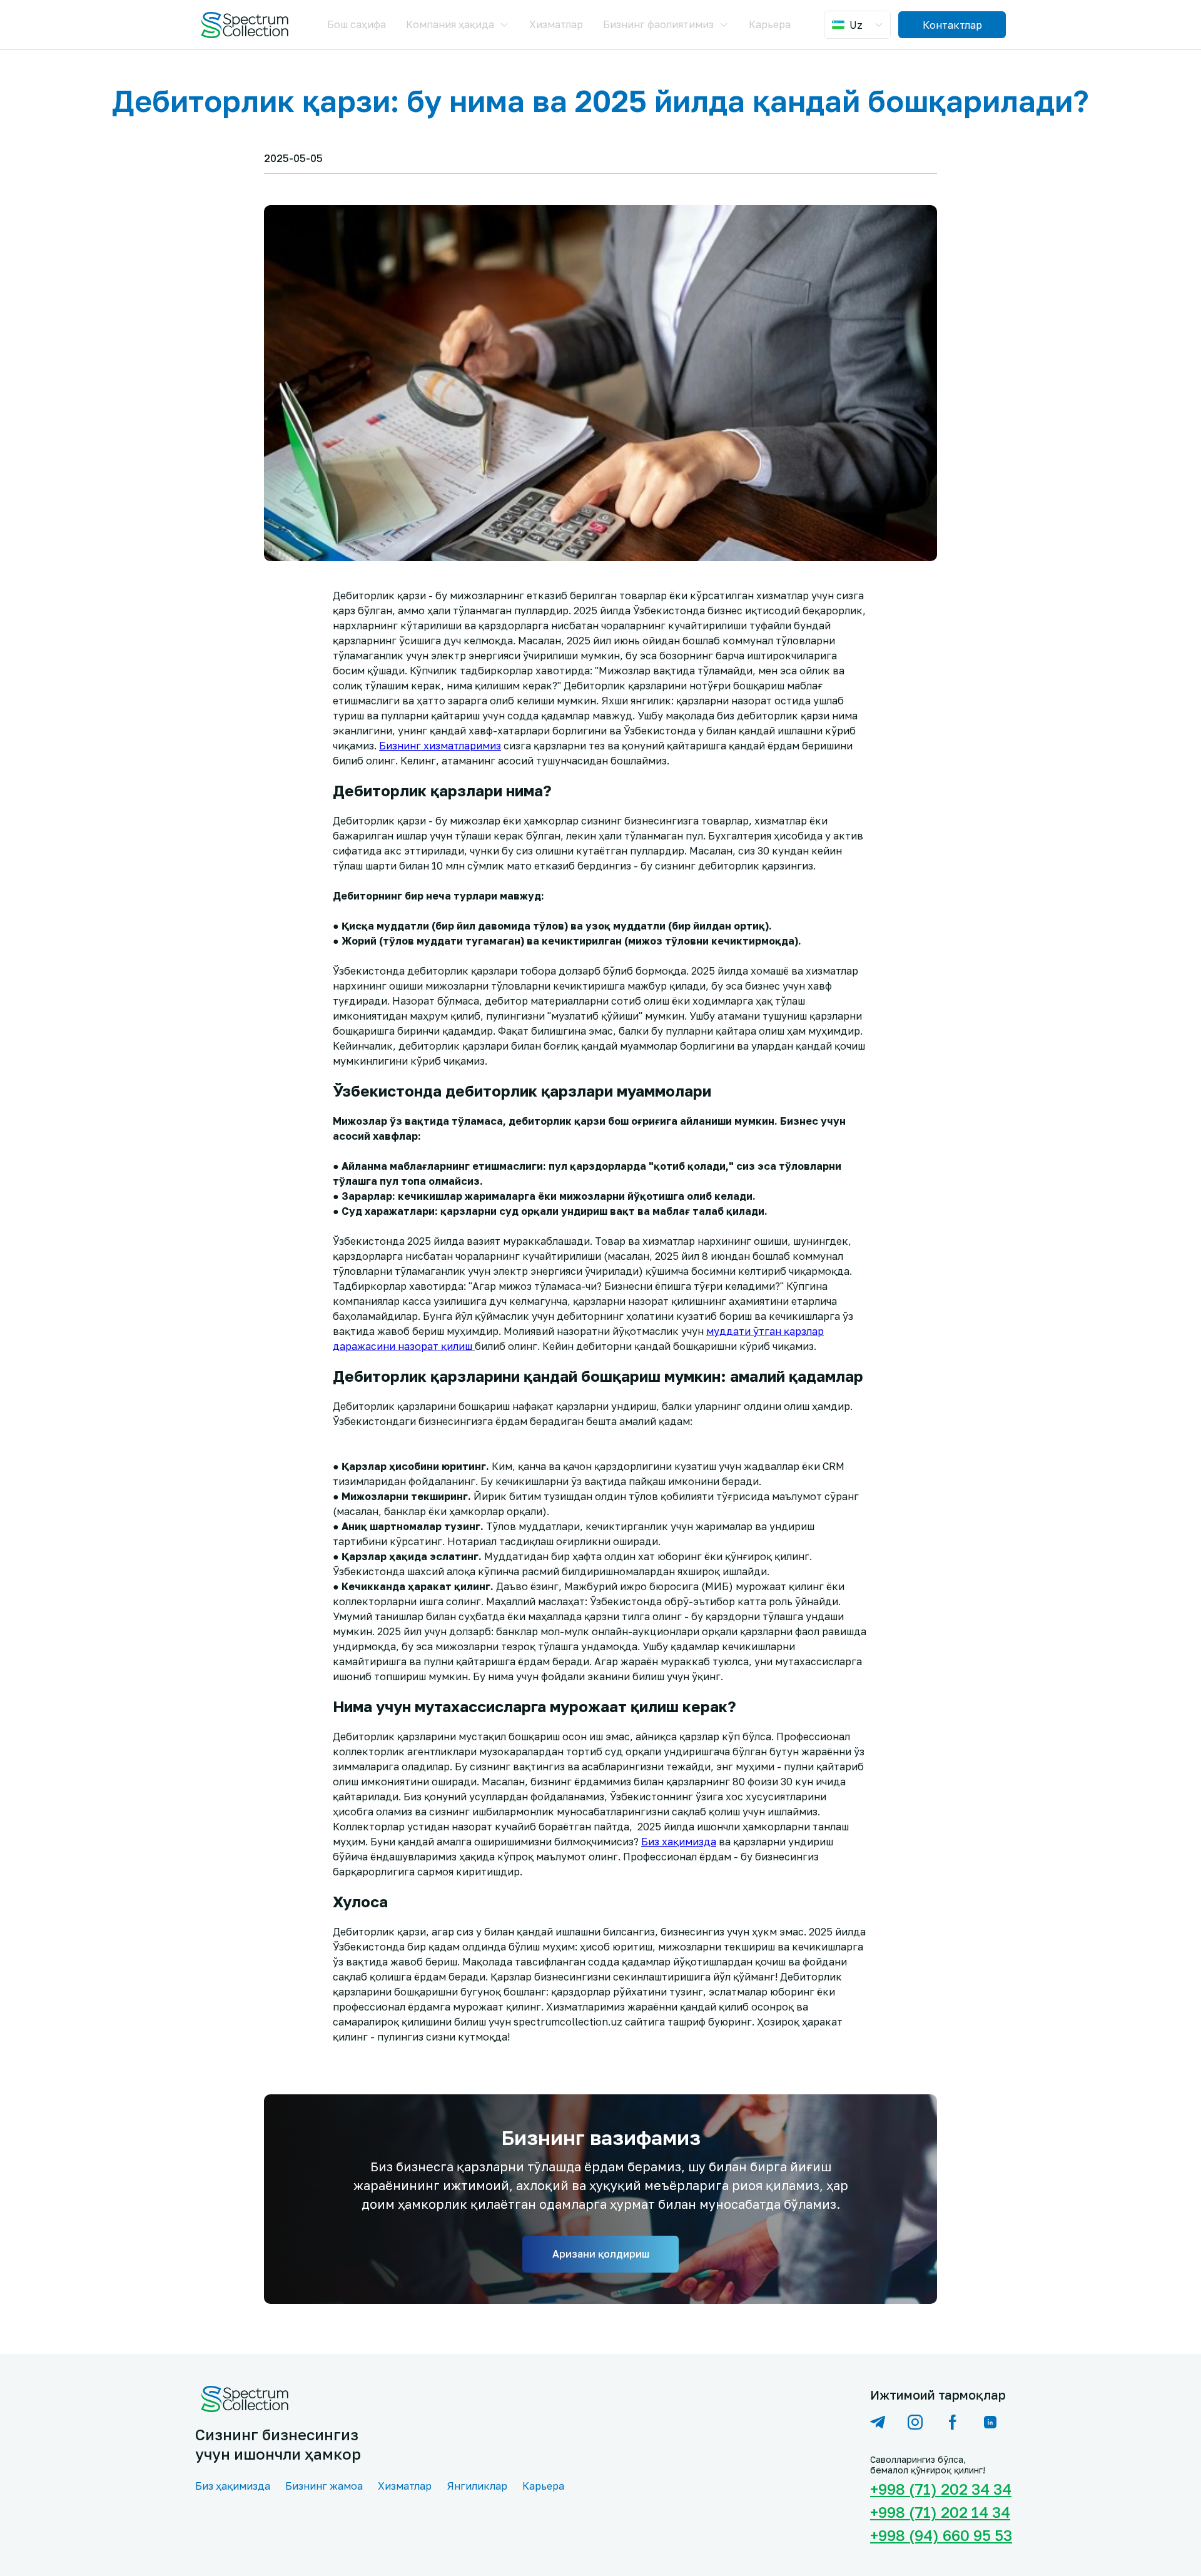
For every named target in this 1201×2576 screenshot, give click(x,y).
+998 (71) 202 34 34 (938, 2489)
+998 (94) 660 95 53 (938, 2535)
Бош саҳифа (357, 24)
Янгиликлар (477, 2486)
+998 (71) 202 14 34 (938, 2512)
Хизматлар (556, 24)
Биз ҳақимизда (233, 2486)
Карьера (770, 24)
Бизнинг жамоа (324, 2486)
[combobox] (859, 25)
